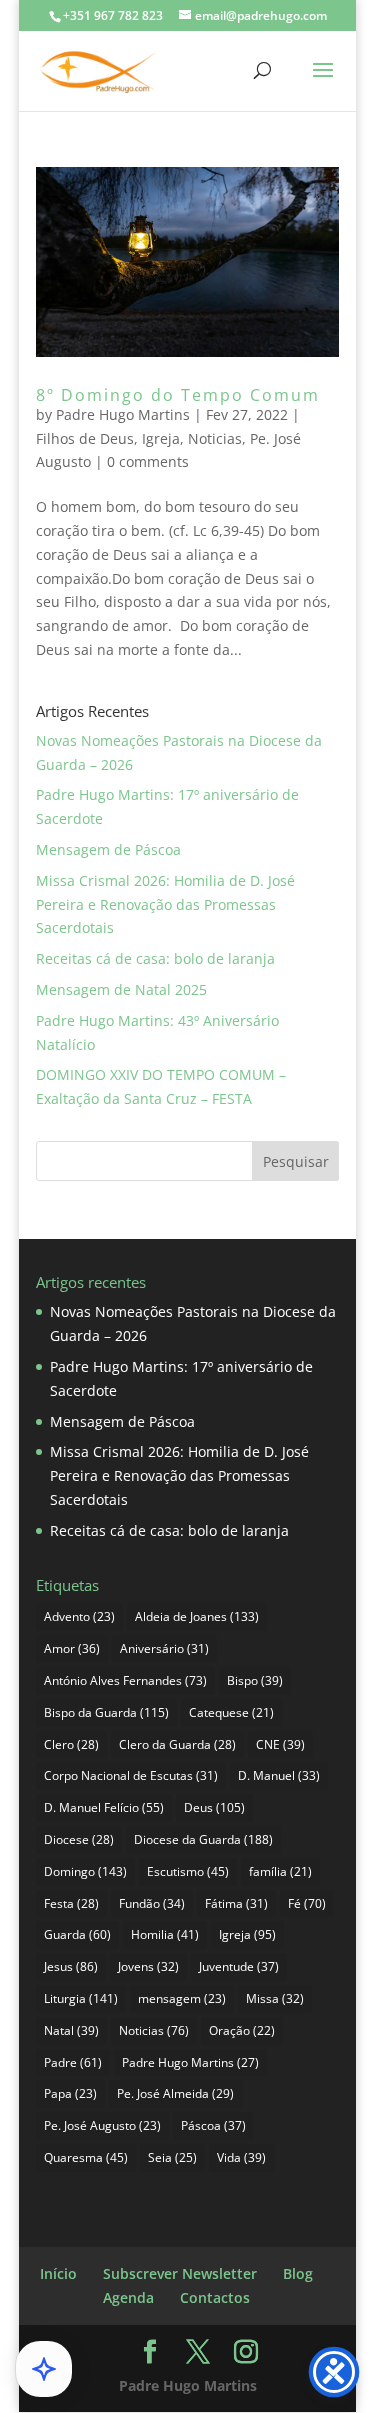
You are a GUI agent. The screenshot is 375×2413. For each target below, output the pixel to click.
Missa (275, 1998)
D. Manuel (279, 1775)
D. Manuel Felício (104, 1807)
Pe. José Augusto (102, 2125)
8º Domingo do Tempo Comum (178, 395)
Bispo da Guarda (106, 1712)
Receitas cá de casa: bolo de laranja (155, 958)
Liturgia (81, 1998)
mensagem (182, 1998)
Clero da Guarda (177, 1744)
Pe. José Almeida (175, 2093)
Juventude (239, 1966)
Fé (307, 1903)
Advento (79, 1616)
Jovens (148, 1966)
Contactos (215, 2297)
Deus (214, 1807)
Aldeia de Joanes (197, 1616)
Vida (241, 2157)
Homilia (165, 1934)
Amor (72, 1648)
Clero (71, 1744)
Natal (71, 2030)
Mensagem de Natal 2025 (121, 989)
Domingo (85, 1871)
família (280, 1871)
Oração (242, 2030)
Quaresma (86, 2157)
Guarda (77, 1934)
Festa (71, 1903)
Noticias (215, 438)
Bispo (255, 1680)
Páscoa (213, 2125)
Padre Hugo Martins (123, 414)
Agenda (128, 2297)
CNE (280, 1744)
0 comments (148, 461)
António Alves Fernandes (125, 1680)
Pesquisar (296, 1161)
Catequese (231, 1712)
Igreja (161, 438)
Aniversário (164, 1648)
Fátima (236, 1903)
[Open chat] (44, 2369)
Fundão (152, 1903)
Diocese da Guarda (203, 1839)
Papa (70, 2093)
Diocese (79, 1839)
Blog (298, 2273)
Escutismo (188, 1871)
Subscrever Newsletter (180, 2273)
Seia (172, 2157)
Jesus (71, 1966)
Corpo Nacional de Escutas (131, 1775)
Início (58, 2273)
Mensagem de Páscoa (108, 849)
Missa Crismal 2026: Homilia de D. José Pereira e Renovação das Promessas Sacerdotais (165, 904)
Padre (73, 2062)
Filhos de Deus (85, 438)
